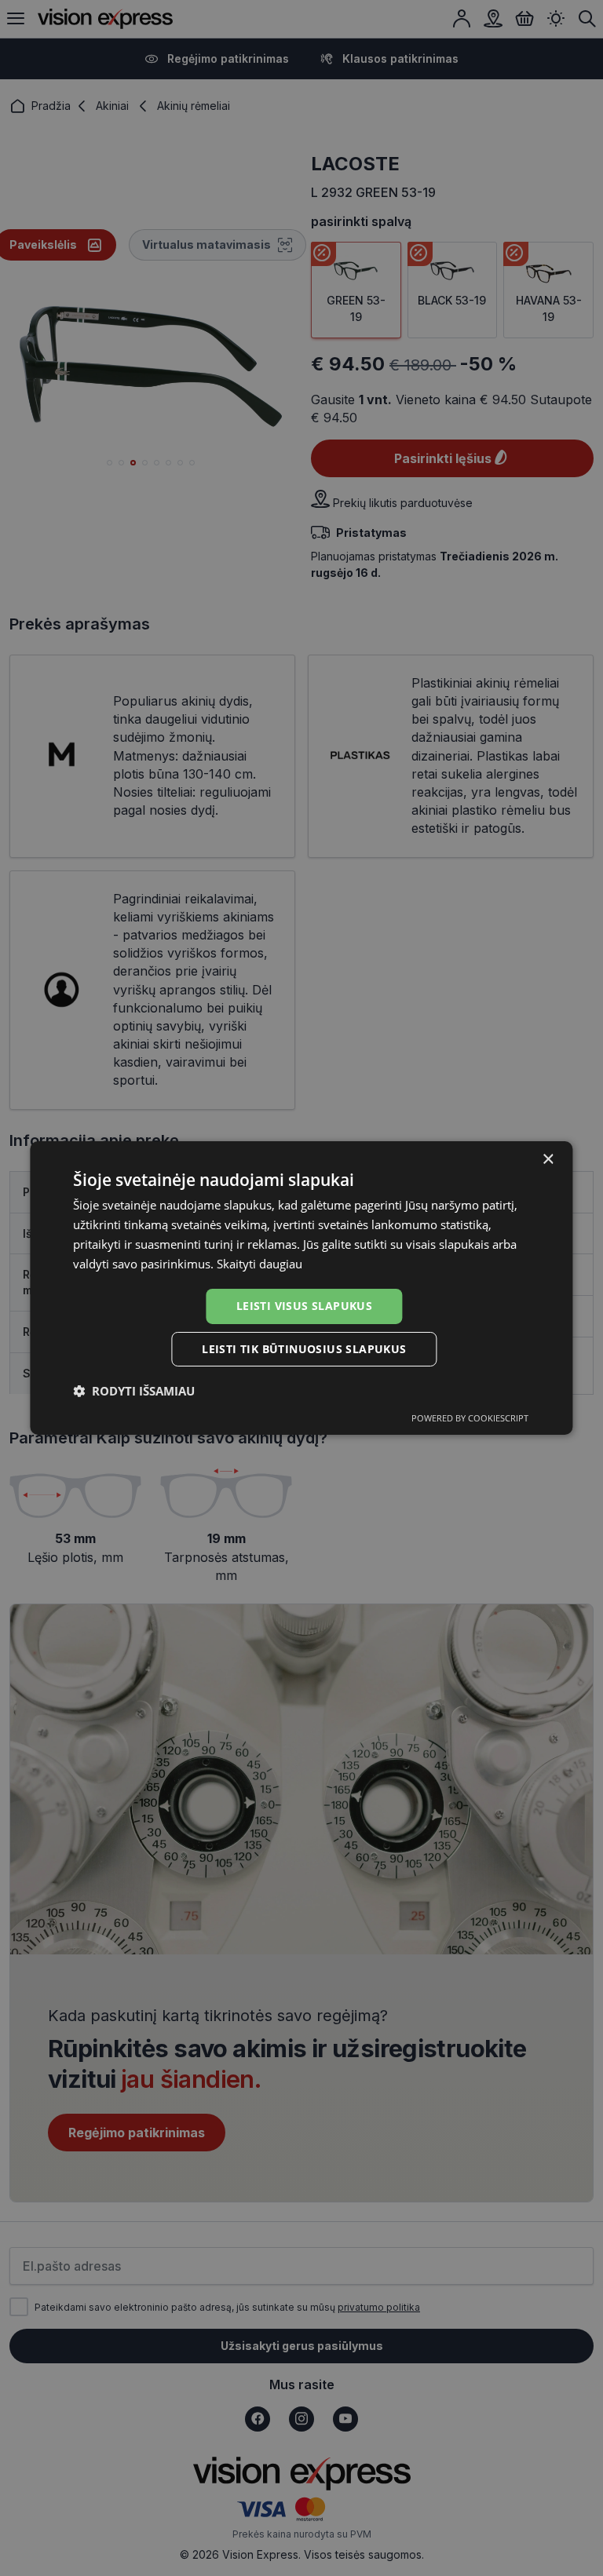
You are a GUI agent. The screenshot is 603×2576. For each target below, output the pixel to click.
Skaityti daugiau (259, 1264)
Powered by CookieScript (470, 1418)
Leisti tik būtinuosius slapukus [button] (304, 1349)
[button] (134, 1391)
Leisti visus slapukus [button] (304, 1306)
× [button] (548, 1160)
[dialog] (301, 1288)
